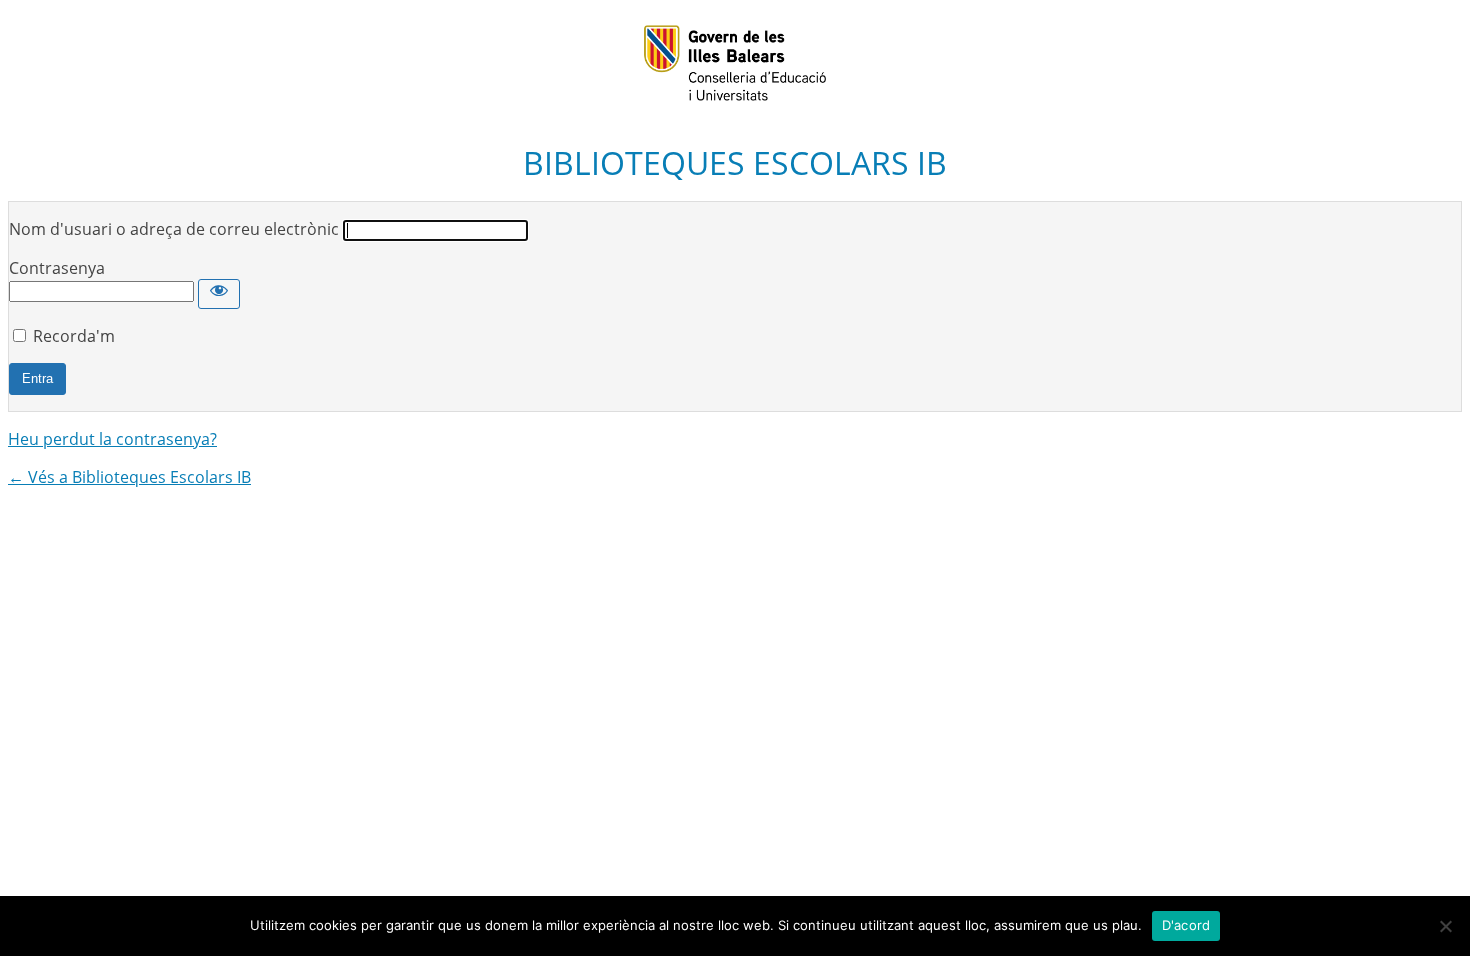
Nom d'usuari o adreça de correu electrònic (174, 229)
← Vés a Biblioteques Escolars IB (129, 477)
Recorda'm (74, 336)
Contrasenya (57, 268)
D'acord (1186, 925)
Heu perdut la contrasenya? (112, 439)
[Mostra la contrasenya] (219, 294)
